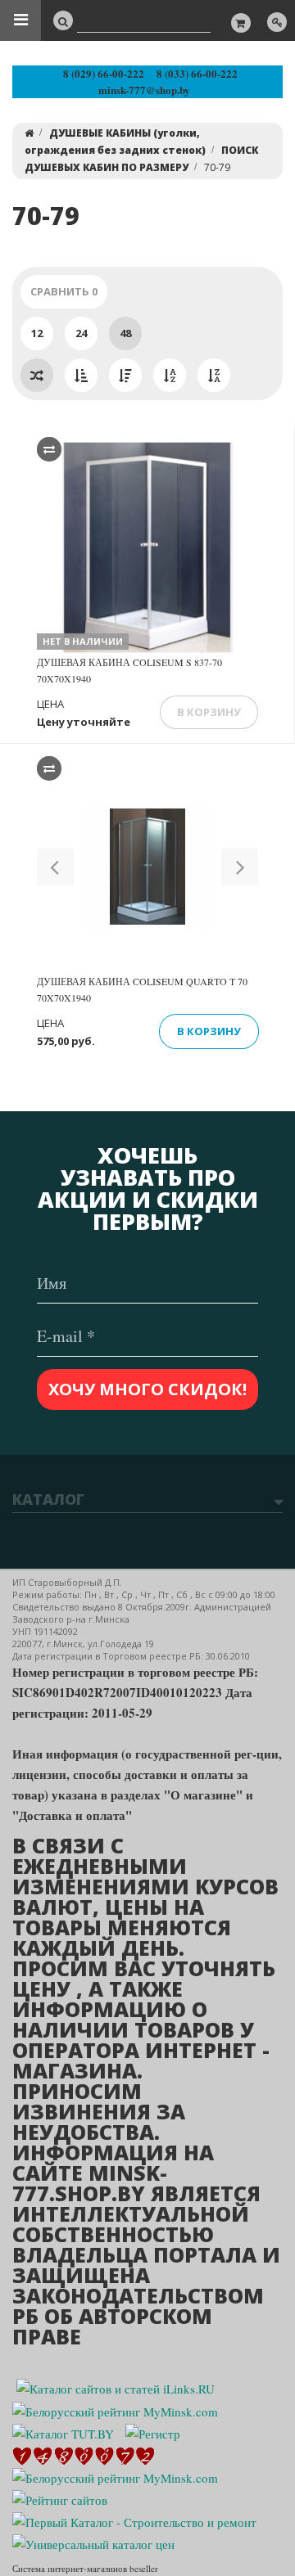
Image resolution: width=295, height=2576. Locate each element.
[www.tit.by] (60, 2498)
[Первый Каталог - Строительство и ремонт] (134, 2520)
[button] (55, 867)
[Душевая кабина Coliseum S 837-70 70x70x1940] (147, 547)
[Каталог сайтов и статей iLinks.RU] (116, 2387)
